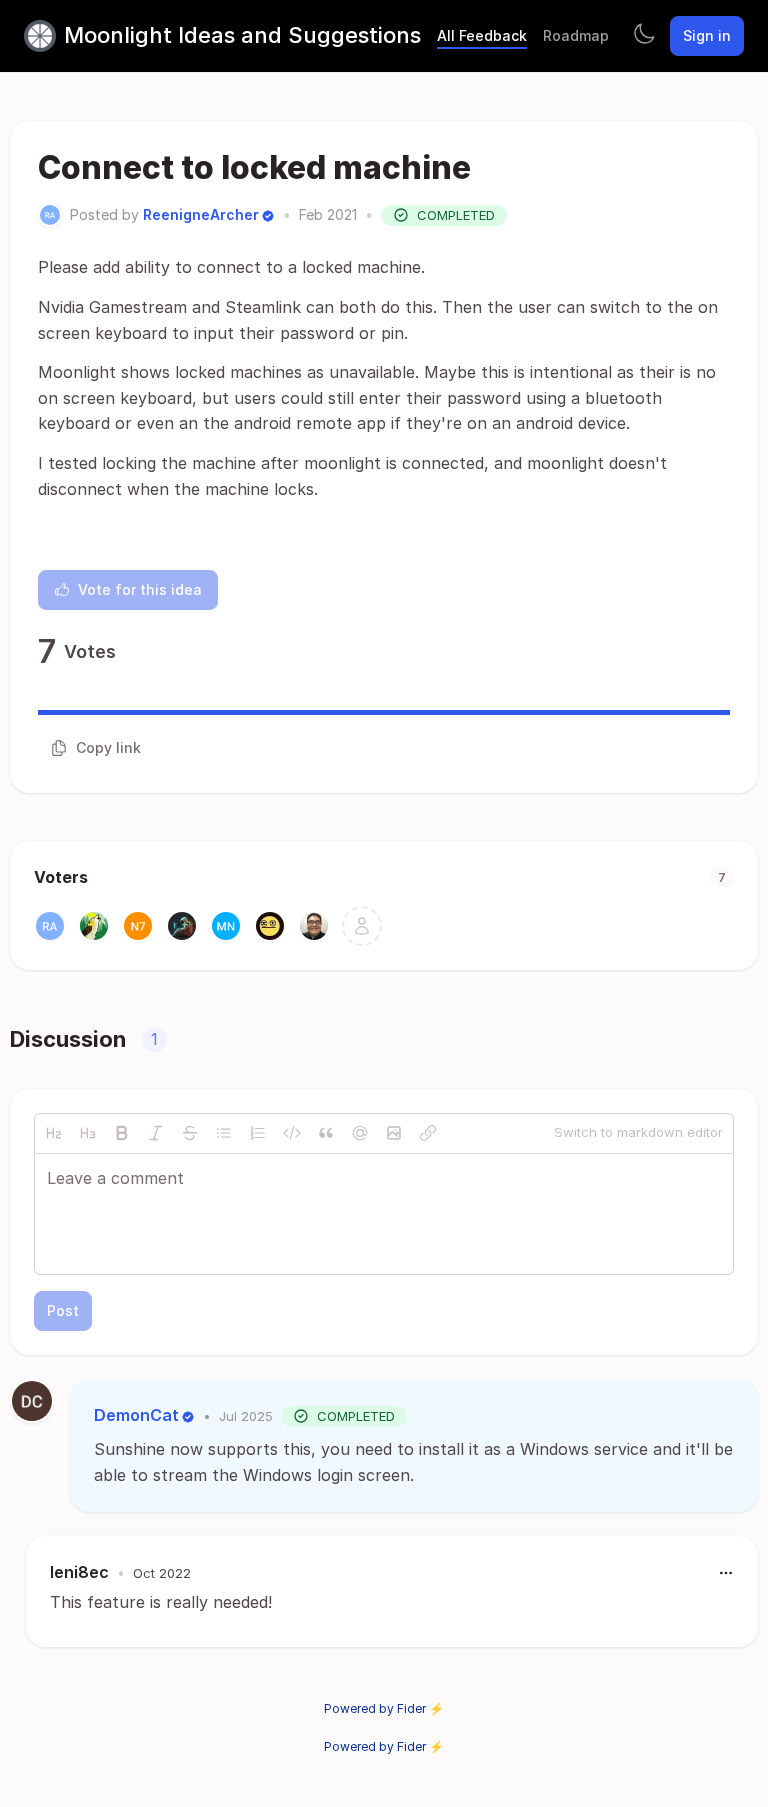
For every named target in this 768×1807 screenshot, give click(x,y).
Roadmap (576, 35)
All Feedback (482, 35)
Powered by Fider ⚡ (384, 1708)
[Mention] (360, 1133)
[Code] (292, 1133)
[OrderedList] (258, 1133)
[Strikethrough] (190, 1133)
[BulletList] (224, 1133)
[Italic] (156, 1133)
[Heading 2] (54, 1133)
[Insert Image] (394, 1133)
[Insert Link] (428, 1133)
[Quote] (326, 1133)
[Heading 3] (88, 1133)
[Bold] (122, 1133)
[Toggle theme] (644, 36)
